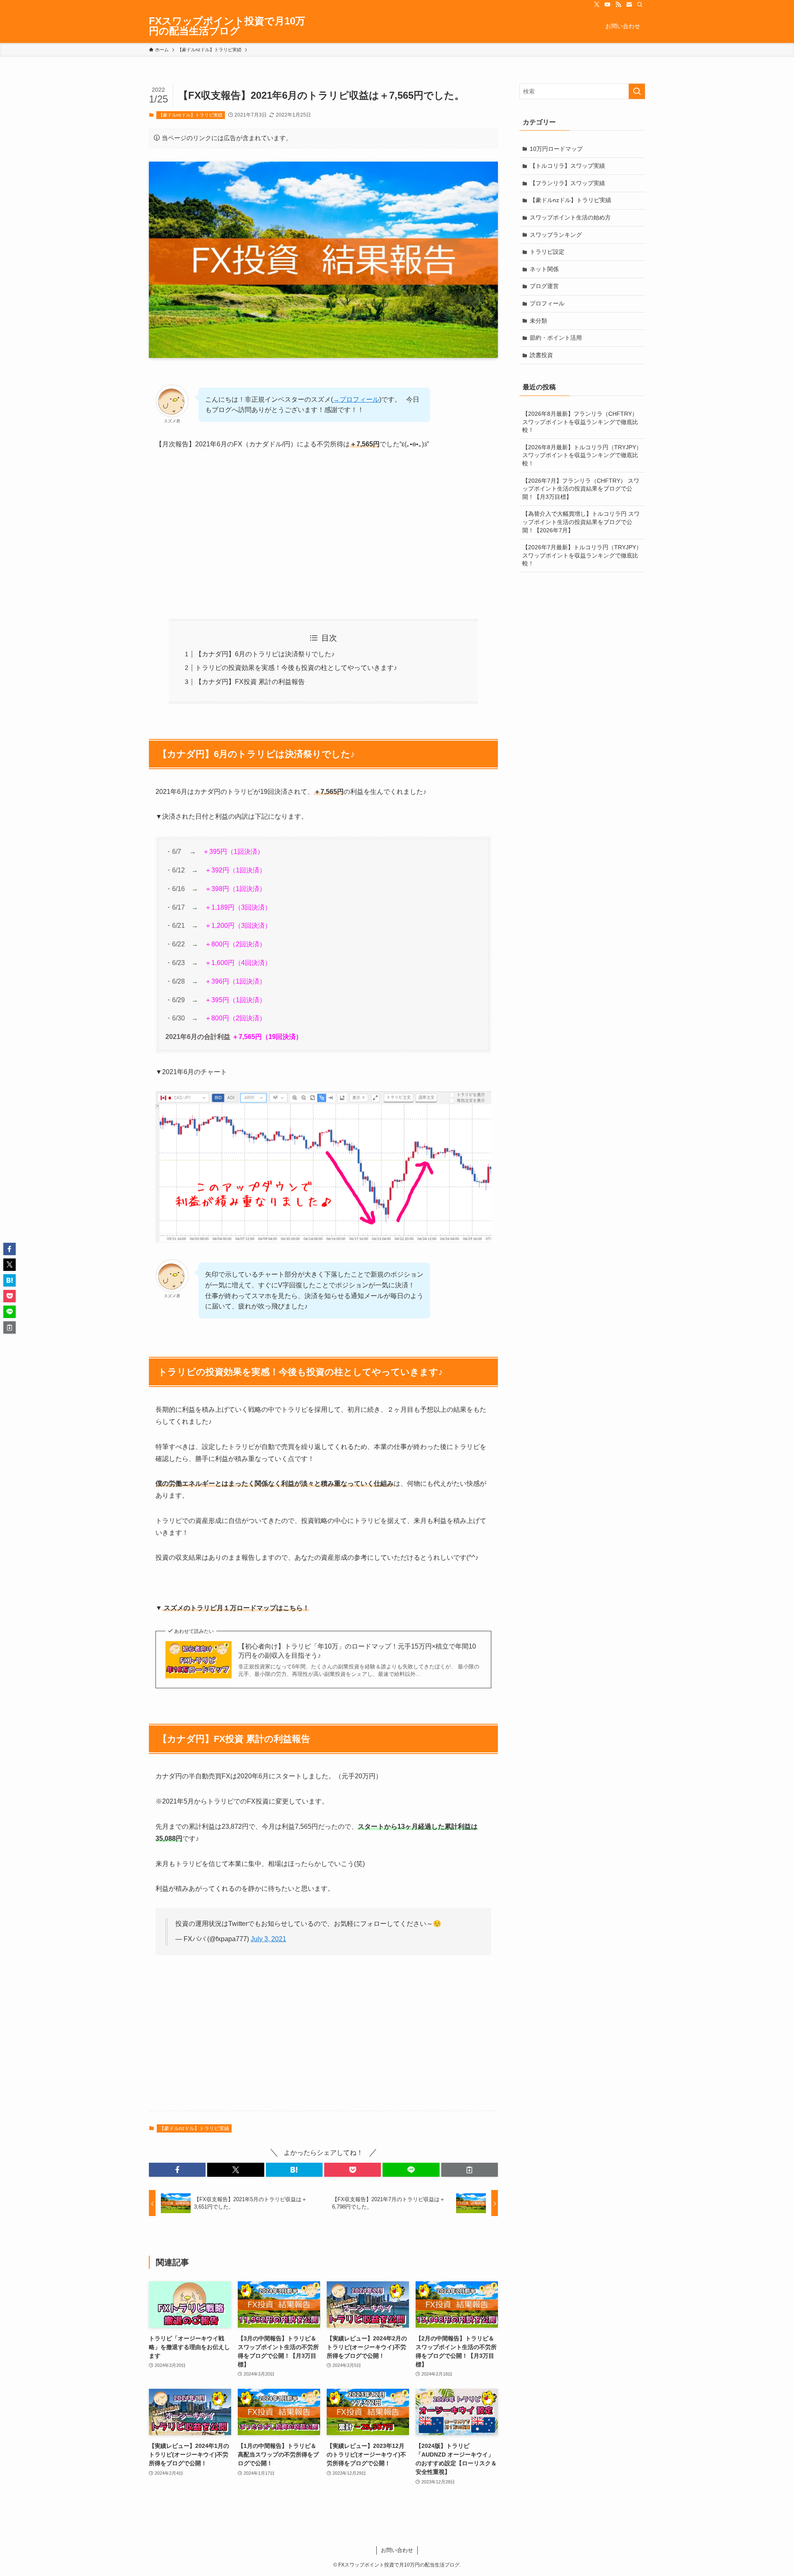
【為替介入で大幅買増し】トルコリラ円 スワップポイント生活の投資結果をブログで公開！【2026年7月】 (581, 522)
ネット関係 (544, 269)
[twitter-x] (597, 5)
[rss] (618, 5)
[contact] (629, 5)
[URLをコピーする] (470, 2170)
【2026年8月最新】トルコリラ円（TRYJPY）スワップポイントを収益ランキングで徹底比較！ (582, 455)
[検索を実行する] (637, 91)
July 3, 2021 (268, 1939)
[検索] (640, 5)
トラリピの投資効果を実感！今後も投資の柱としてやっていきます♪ (296, 668)
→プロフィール (356, 399)
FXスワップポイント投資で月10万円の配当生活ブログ (227, 26)
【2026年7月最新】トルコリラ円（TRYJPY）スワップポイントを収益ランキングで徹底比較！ (582, 555)
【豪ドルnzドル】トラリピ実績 (190, 115)
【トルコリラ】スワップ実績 (567, 166)
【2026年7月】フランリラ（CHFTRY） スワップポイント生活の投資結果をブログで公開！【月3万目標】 (581, 489)
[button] (177, 2170)
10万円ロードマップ (556, 149)
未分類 (538, 321)
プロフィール (547, 303)
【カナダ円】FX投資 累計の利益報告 (250, 682)
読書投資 (541, 355)
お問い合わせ (397, 2550)
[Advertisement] (323, 535)
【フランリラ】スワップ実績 (567, 183)
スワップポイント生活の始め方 (570, 217)
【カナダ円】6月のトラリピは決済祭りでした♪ (265, 654)
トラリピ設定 (547, 252)
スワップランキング (556, 235)
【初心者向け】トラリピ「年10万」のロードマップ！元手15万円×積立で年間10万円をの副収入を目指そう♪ (357, 1651)
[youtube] (607, 5)
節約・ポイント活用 (556, 338)
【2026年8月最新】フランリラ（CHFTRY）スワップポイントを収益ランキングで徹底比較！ (580, 422)
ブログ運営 (544, 286)
